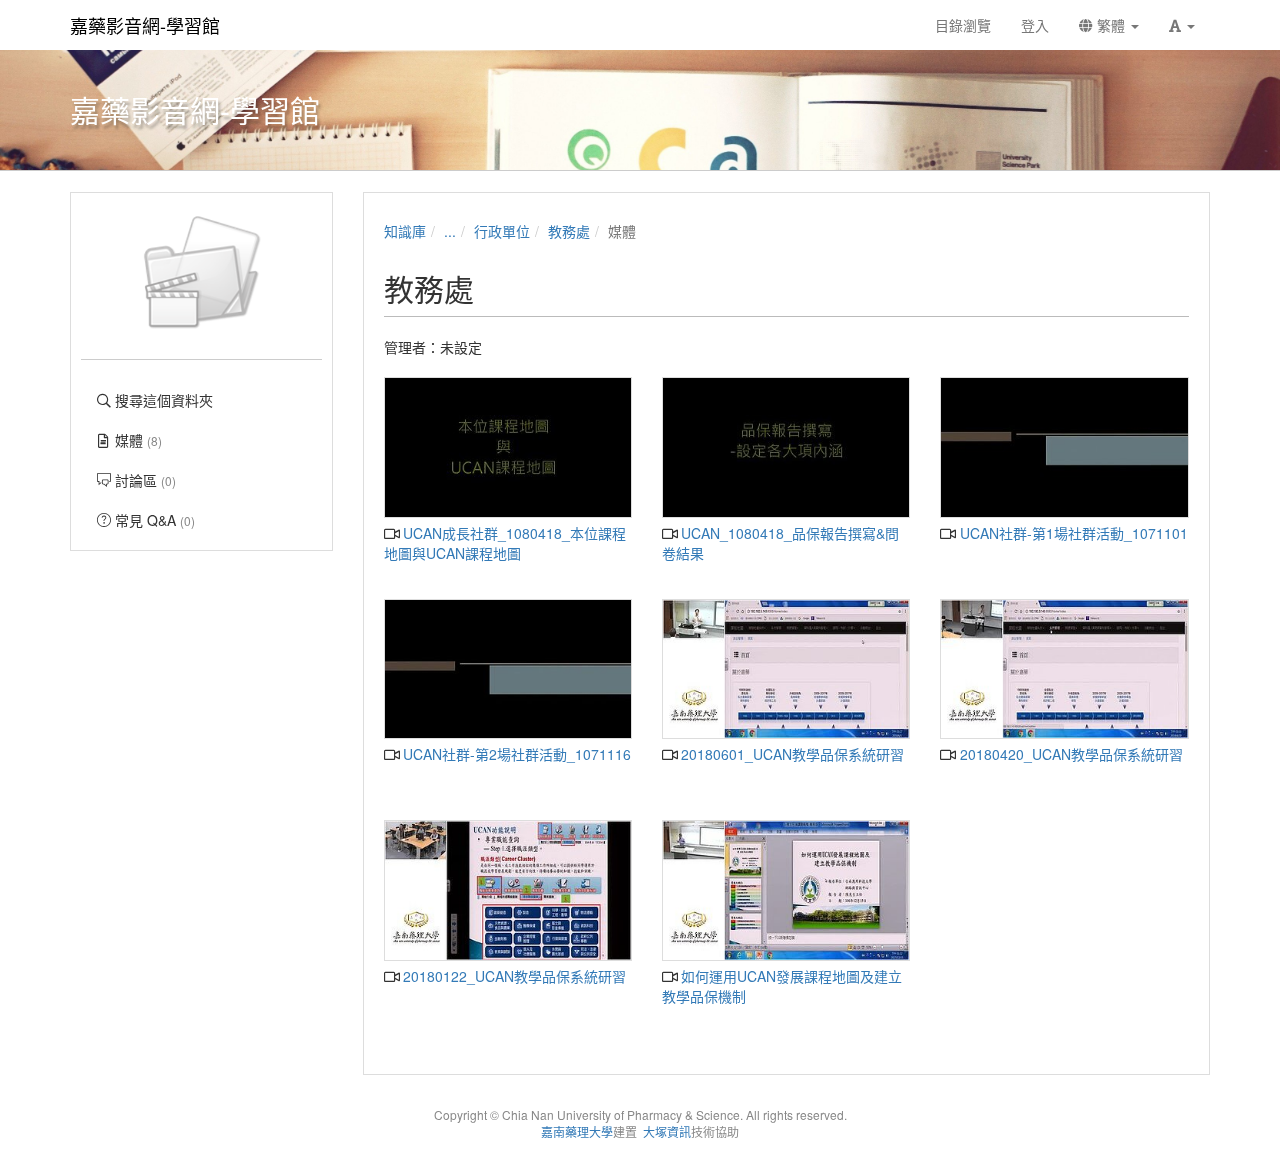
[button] (1182, 25)
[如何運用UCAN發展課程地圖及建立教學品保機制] (786, 890)
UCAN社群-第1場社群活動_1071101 (1071, 533)
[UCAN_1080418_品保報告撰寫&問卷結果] (786, 447)
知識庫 (405, 231)
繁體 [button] (1111, 25)
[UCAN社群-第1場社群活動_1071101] (1064, 447)
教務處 (569, 231)
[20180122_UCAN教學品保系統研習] (508, 890)
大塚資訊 (667, 1131)
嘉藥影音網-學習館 (145, 25)
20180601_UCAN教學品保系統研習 (790, 754)
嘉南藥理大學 (577, 1131)
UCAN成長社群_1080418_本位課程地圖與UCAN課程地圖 (505, 543)
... (450, 231)
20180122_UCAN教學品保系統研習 (512, 976)
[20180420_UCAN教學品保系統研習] (1064, 669)
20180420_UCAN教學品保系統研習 (1069, 754)
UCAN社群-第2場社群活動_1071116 (515, 754)
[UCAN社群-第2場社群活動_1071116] (508, 669)
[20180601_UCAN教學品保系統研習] (786, 669)
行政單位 (502, 231)
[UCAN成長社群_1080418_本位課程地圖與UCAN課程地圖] (508, 447)
